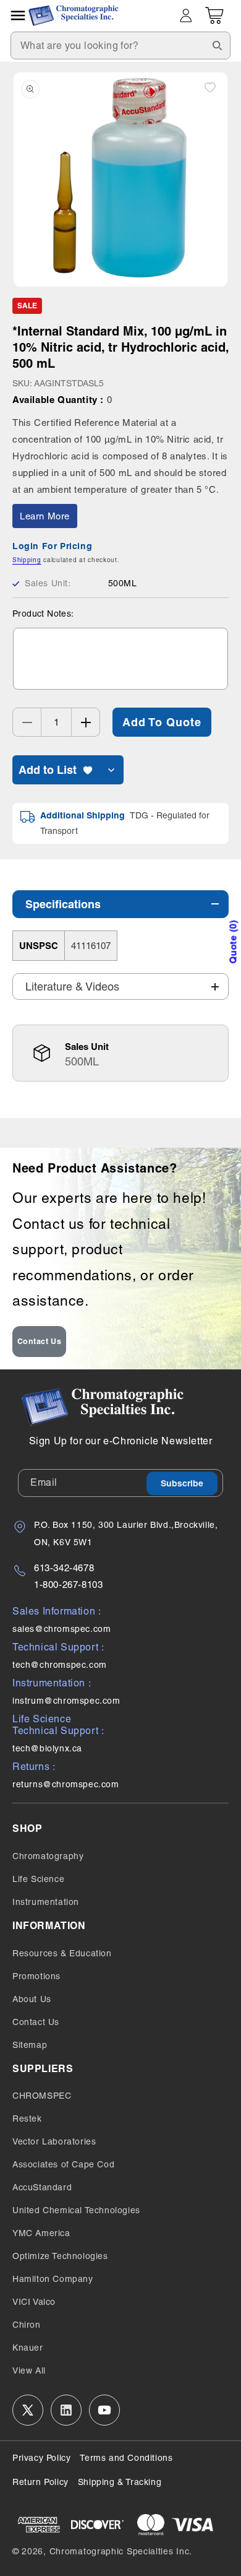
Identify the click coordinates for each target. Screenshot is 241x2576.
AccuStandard (42, 2187)
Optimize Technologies (60, 2256)
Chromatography (48, 1856)
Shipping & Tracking (120, 2482)
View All (29, 2370)
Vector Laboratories (54, 2141)
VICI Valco (34, 2302)
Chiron (27, 2325)
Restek (27, 2118)
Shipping (27, 560)
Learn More (45, 516)
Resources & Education (62, 1953)
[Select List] (111, 770)
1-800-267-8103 (68, 1585)
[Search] (217, 45)
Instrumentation (46, 1902)
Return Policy (40, 2482)
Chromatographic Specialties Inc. (121, 2551)
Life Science (38, 1879)
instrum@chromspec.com (66, 1701)
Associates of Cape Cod (63, 2164)
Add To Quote (162, 722)
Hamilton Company (53, 2279)
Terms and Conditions (126, 2458)
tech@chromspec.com (60, 1665)
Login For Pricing (52, 546)
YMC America (41, 2233)
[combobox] (120, 46)
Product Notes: (43, 614)
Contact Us (40, 1341)
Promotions (36, 1976)
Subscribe (182, 1483)
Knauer (28, 2348)
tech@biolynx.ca (47, 1748)
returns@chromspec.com (66, 1784)
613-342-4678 (64, 1568)
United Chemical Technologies (76, 2210)
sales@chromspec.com (61, 1629)
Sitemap (30, 2045)
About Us (32, 1999)
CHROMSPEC (42, 2096)
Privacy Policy (41, 2458)
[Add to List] (210, 87)
